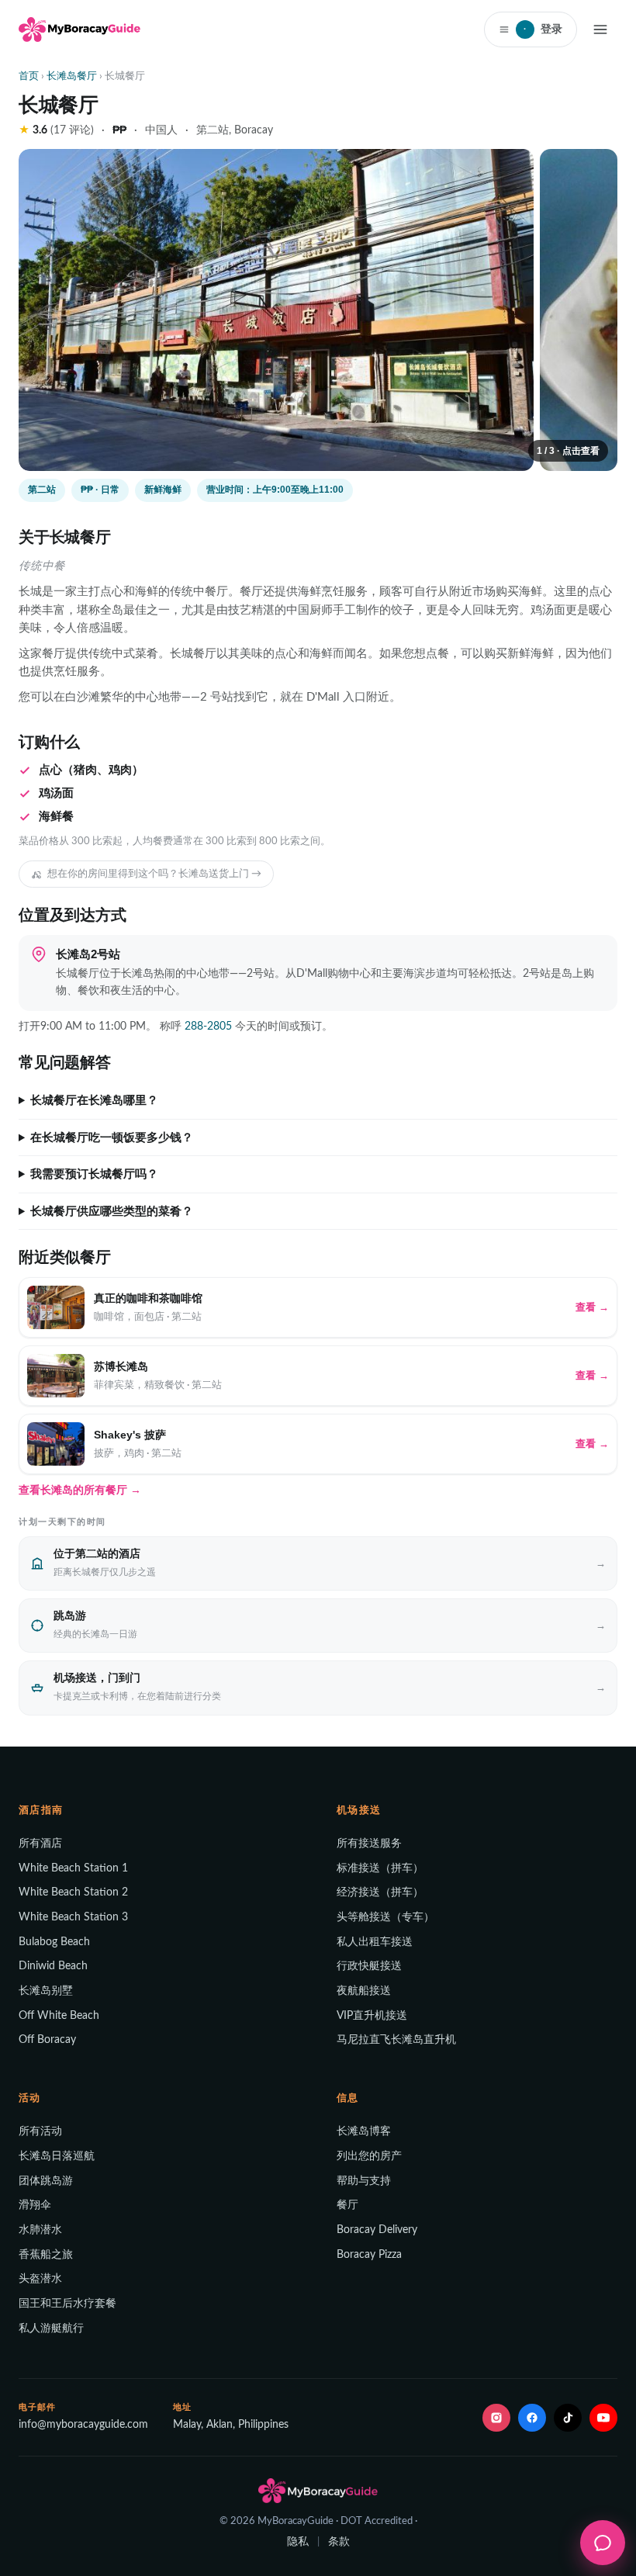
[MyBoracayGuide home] (79, 29)
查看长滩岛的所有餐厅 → (80, 1490)
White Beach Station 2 (73, 1892)
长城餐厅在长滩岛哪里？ (94, 1100)
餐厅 (347, 2205)
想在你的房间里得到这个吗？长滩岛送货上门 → (154, 874)
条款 (339, 2542)
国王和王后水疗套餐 (67, 2304)
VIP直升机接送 (372, 2016)
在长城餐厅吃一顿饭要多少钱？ (112, 1137)
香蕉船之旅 (46, 2255)
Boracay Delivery (377, 2230)
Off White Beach (59, 2016)
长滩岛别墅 (46, 1991)
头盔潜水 (40, 2279)
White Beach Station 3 (73, 1917)
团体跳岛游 (46, 2181)
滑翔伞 (35, 2205)
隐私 (298, 2542)
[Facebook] (532, 2418)
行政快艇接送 (369, 1966)
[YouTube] (603, 2418)
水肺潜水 (40, 2230)
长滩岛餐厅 (72, 76)
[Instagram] (496, 2418)
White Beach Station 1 (73, 1868)
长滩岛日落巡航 (57, 2156)
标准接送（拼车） (380, 1868)
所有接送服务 (369, 1844)
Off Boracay (47, 2040)
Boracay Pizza (369, 2255)
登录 (543, 29)
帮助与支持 (364, 2181)
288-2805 (208, 1027)
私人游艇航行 (51, 2328)
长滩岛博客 (364, 2131)
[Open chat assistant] (603, 2543)
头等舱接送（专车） (385, 1917)
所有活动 (40, 2131)
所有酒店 (40, 1844)
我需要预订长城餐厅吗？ (94, 1174)
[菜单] (600, 29)
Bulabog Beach (54, 1942)
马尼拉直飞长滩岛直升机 (396, 2040)
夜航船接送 (364, 1991)
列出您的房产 (369, 2156)
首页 (29, 76)
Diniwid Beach (53, 1966)
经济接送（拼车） (380, 1892)
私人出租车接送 (375, 1942)
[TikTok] (568, 2418)
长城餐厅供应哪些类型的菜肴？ (112, 1211)
